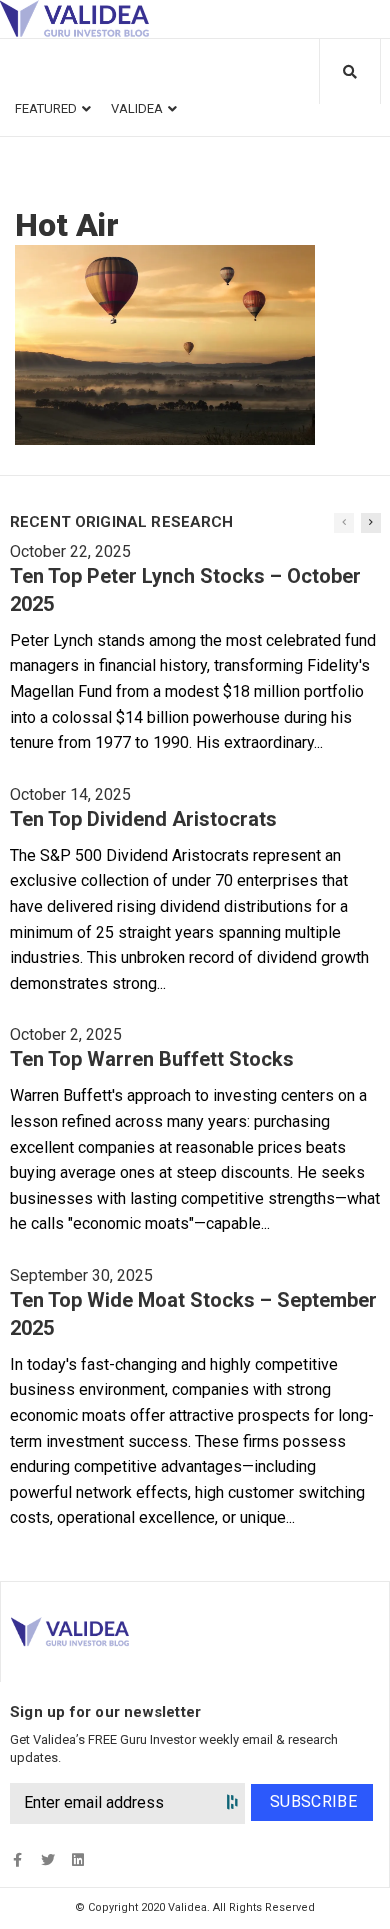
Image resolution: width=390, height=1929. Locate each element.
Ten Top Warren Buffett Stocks (152, 1059)
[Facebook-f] (17, 1859)
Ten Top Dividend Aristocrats (143, 819)
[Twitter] (47, 1859)
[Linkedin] (77, 1859)
